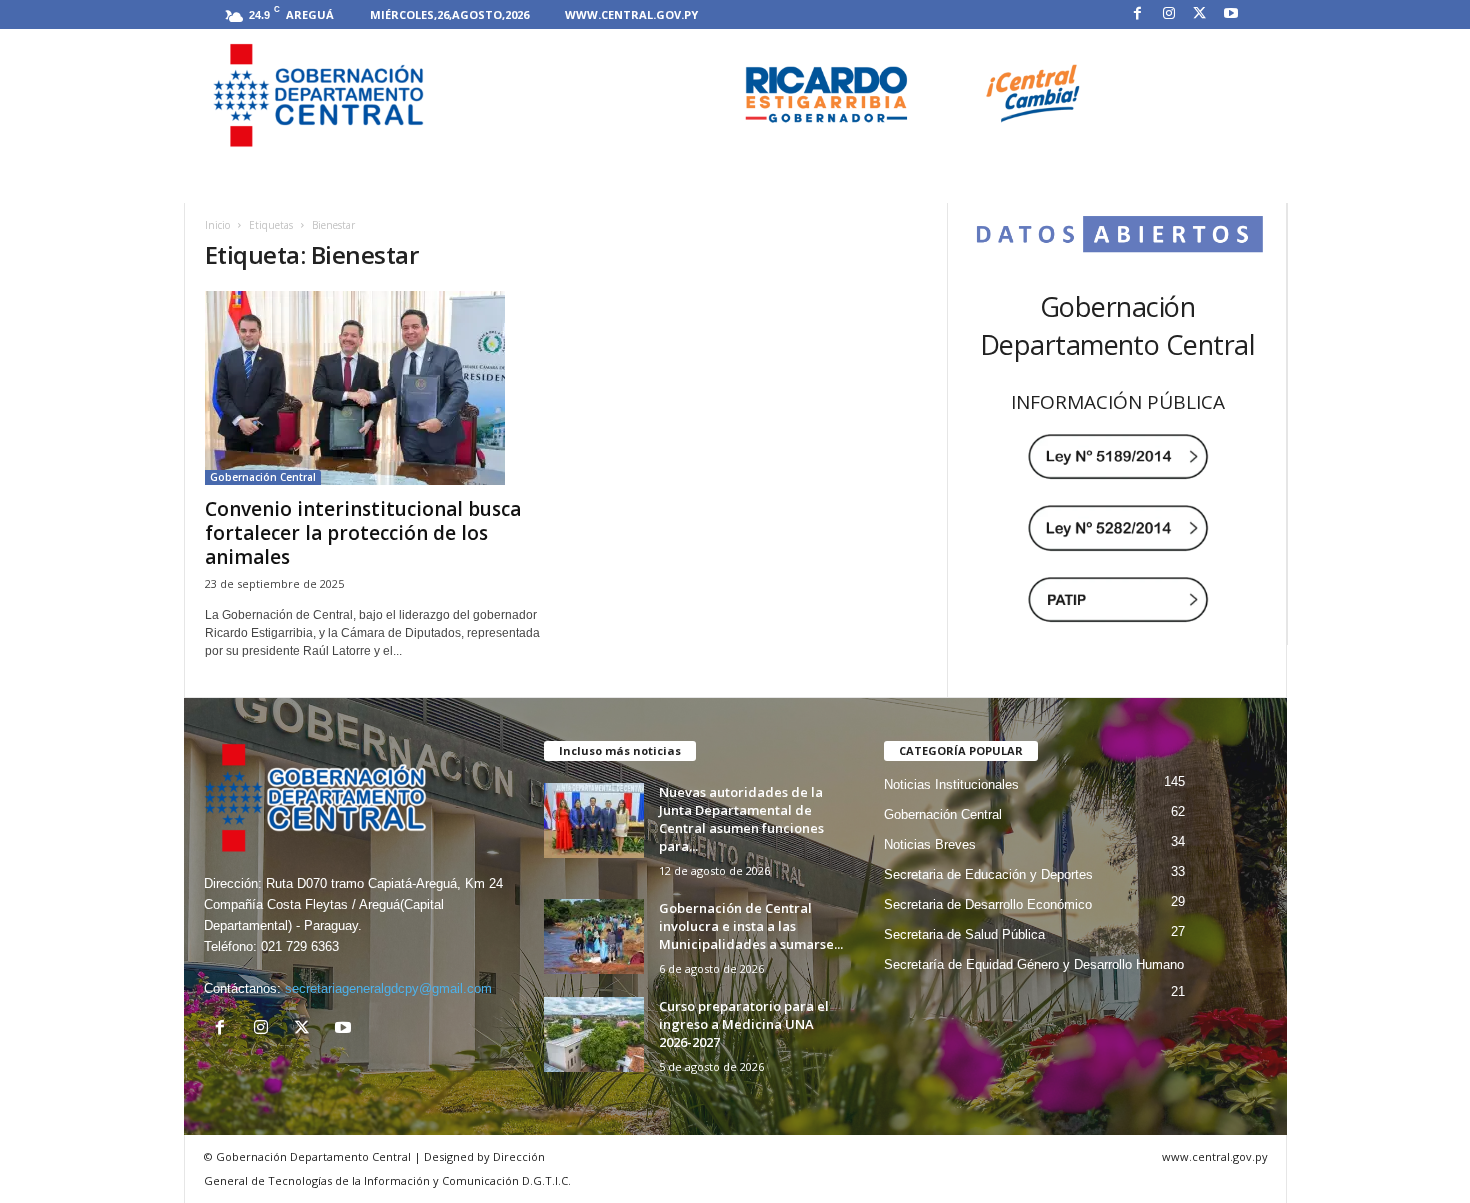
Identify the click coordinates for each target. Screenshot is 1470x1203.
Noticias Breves (930, 844)
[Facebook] (1138, 14)
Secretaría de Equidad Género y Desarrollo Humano (1034, 964)
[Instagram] (1169, 14)
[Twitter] (1200, 14)
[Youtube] (1231, 14)
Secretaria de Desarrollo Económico (988, 904)
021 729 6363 (300, 946)
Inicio (217, 225)
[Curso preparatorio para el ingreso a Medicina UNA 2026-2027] (594, 1034)
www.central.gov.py (631, 14)
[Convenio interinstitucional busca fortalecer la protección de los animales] (375, 388)
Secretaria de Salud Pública (964, 934)
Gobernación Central (263, 477)
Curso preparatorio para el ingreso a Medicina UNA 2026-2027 (744, 1024)
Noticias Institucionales (951, 784)
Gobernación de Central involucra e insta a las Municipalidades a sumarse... (751, 926)
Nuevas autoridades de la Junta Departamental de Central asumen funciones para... (741, 819)
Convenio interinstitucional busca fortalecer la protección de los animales (363, 533)
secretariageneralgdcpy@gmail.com (388, 988)
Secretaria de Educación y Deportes (988, 874)
